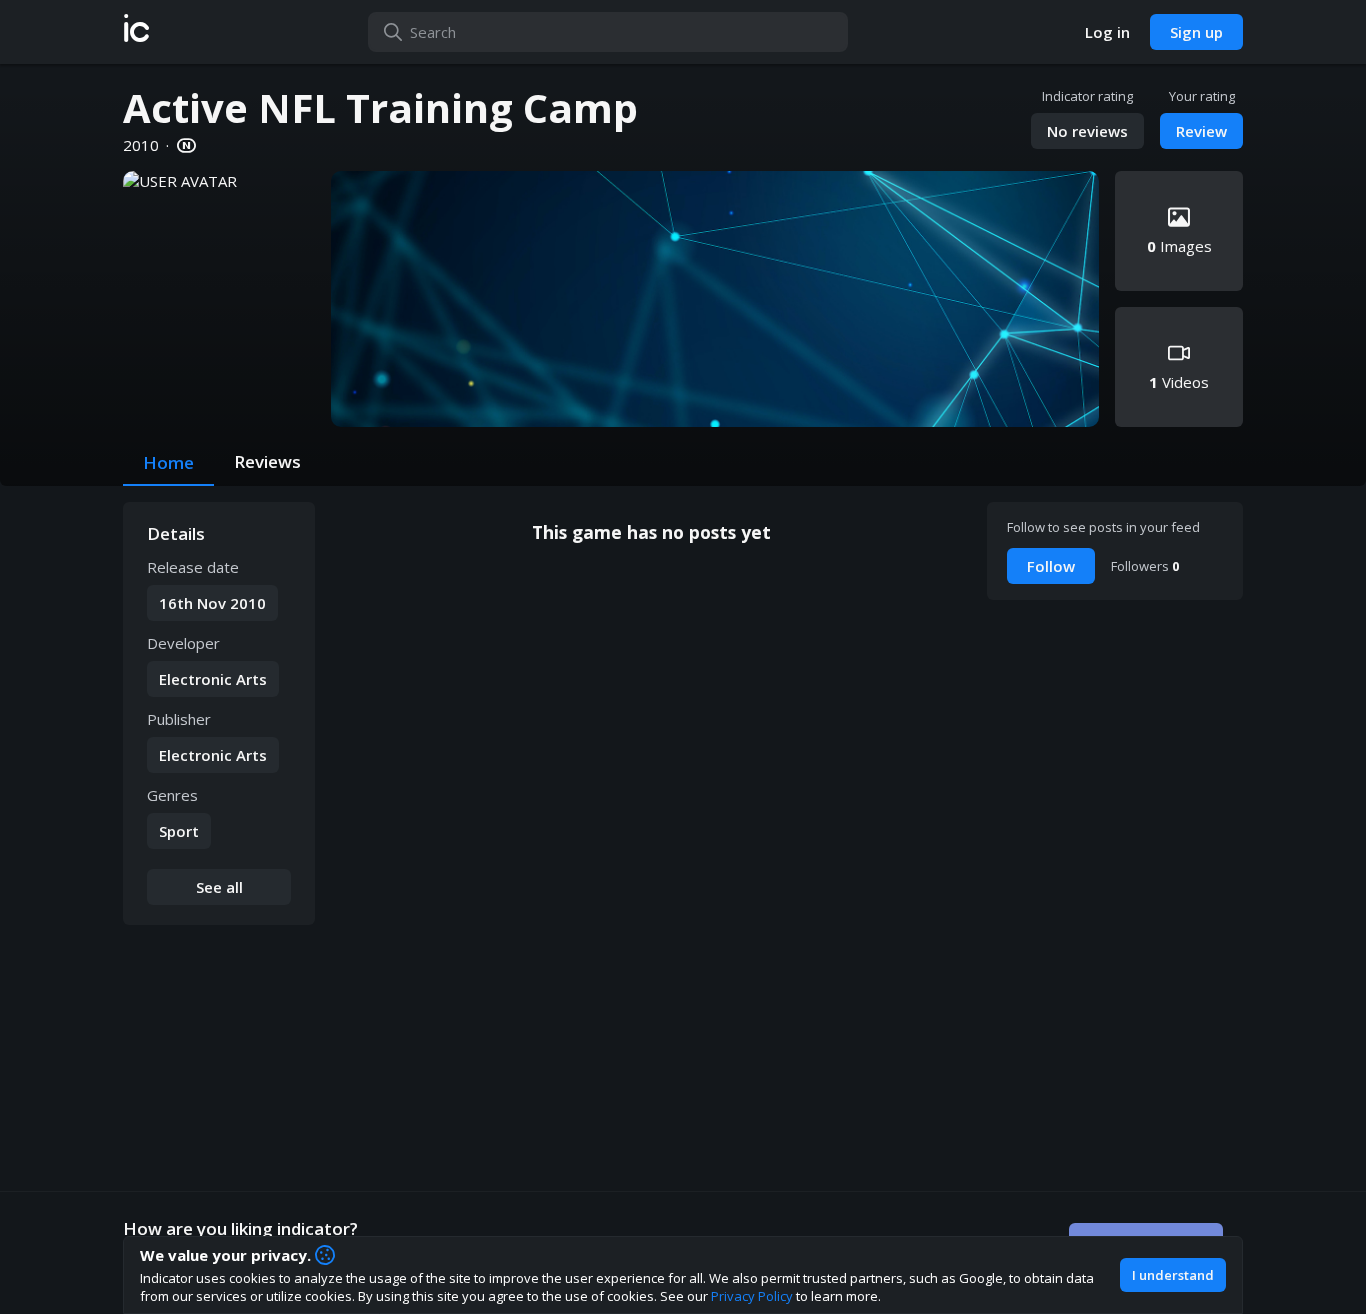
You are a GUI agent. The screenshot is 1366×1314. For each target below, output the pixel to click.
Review (1201, 131)
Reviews (267, 461)
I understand (1173, 1275)
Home (168, 462)
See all (219, 887)
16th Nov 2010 (212, 603)
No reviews (1087, 131)
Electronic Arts (213, 679)
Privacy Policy (752, 1296)
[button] (136, 32)
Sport (179, 831)
